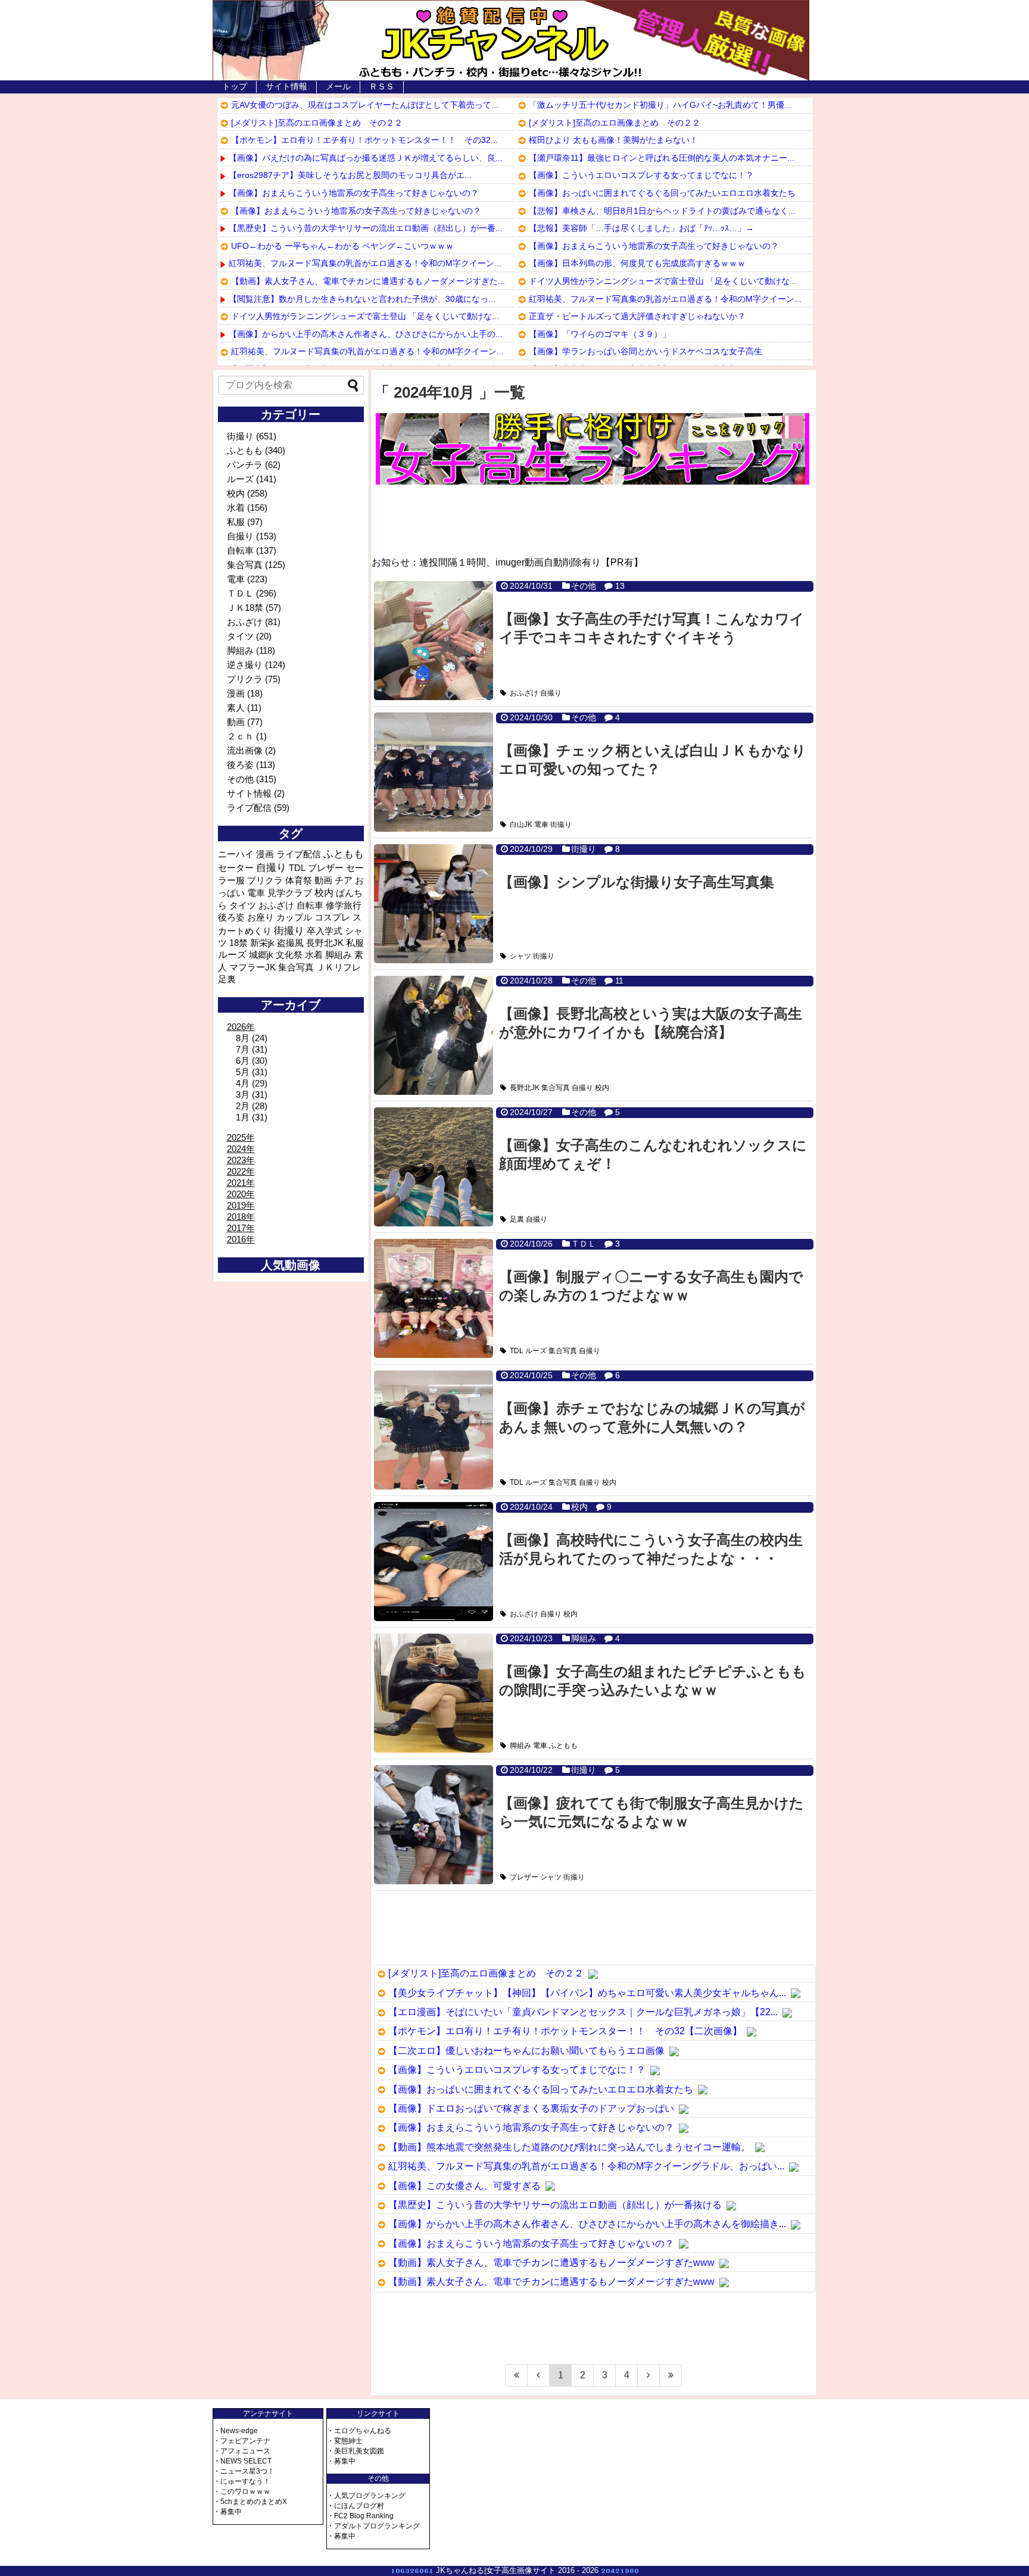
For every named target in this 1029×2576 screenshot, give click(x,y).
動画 (236, 722)
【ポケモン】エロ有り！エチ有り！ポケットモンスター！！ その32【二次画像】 (565, 2031)
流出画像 (245, 750)
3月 (243, 1095)
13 (620, 586)
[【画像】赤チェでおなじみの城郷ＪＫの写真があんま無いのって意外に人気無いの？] (434, 1430)
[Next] (649, 2375)
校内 (602, 1088)
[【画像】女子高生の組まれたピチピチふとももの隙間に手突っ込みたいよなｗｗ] (434, 1693)
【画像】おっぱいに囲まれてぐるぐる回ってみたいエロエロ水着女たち (662, 193)
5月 (243, 1072)
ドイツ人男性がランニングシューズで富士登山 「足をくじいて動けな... (365, 316)
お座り (261, 917)
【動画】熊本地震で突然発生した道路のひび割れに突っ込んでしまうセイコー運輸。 (569, 2147)
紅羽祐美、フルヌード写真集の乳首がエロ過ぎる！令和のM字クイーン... (365, 263)
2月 (243, 1106)
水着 (236, 508)
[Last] (671, 2375)
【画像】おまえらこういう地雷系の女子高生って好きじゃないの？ (354, 193)
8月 (243, 1038)
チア (344, 880)
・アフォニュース (242, 2451)
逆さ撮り (245, 665)
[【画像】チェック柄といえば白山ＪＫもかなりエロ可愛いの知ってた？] (434, 772)
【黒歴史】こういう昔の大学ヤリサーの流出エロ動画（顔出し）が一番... (366, 228)
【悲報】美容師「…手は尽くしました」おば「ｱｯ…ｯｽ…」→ (641, 228)
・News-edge (236, 2431)
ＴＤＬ (584, 1244)
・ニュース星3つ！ (244, 2471)
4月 (243, 1083)
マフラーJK (252, 967)
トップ (235, 86)
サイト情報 (286, 86)
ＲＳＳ (382, 86)
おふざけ (524, 693)
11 (619, 981)
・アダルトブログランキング (373, 2526)
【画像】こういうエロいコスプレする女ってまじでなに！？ (641, 175)
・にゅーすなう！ (242, 2481)
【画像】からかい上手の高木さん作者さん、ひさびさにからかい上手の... (366, 334)
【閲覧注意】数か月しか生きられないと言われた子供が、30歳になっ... (362, 299)
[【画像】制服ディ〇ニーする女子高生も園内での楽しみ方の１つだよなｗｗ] (434, 1298)
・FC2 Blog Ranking (360, 2516)
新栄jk (262, 943)
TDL (517, 1351)
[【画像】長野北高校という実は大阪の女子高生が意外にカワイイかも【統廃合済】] (434, 1035)
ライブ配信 (249, 808)
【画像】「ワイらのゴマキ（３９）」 (600, 334)
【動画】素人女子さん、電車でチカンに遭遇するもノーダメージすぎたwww (551, 2263)
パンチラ (245, 465)
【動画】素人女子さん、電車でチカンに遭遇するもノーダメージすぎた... (368, 281)
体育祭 (299, 880)
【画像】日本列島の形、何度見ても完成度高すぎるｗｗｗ (637, 263)
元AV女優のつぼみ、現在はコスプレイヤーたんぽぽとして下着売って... (365, 105)
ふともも (563, 1746)
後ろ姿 (240, 765)
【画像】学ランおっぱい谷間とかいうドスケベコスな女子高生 (646, 351)
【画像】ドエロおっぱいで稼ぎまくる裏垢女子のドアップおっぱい (531, 2108)
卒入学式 (325, 931)
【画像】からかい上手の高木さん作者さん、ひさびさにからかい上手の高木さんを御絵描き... (587, 2224)
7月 (243, 1049)
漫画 (236, 693)
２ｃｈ (240, 736)
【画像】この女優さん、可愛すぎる (464, 2186)
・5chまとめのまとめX (250, 2502)
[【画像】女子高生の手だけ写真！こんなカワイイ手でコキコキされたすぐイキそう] (434, 641)
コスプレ (332, 917)
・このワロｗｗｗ (242, 2491)
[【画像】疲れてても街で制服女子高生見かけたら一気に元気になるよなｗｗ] (434, 1825)
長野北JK (525, 1088)
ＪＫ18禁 (245, 608)
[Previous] (539, 2375)
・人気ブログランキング (366, 2496)
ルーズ (536, 1351)
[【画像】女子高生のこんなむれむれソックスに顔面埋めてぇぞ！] (434, 1167)
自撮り (551, 693)
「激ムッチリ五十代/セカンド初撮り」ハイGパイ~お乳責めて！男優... (660, 105)
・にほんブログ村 (356, 2506)
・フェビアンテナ (242, 2441)
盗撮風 (290, 943)
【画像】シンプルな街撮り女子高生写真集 (637, 882)
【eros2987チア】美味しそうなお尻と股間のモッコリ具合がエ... (350, 175)
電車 (541, 825)
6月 (243, 1061)
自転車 (240, 550)
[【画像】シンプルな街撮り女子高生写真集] (434, 904)
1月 (243, 1117)
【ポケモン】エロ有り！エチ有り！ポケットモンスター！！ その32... (364, 140)
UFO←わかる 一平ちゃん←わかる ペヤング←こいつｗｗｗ (342, 246)
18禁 (238, 943)
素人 (236, 708)
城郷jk (261, 955)
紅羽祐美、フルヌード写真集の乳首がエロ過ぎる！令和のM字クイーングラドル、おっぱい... (586, 2166)
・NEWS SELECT (242, 2461)
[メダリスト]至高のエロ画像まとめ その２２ (317, 123)
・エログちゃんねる (359, 2431)
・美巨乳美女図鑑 (356, 2451)
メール (338, 86)
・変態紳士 (345, 2441)
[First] (516, 2375)
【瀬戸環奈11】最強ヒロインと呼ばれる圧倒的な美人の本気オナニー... (662, 158)
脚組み (584, 1638)
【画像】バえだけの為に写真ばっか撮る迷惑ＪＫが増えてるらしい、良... (366, 158)
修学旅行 (344, 905)
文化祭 (289, 955)
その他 (584, 586)
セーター (236, 868)
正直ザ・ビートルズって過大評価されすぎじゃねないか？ (637, 316)
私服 (236, 522)
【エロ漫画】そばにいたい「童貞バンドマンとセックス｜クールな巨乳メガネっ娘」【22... (583, 2012)
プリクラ (245, 679)
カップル (294, 917)
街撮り (561, 825)
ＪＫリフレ (339, 967)
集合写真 (556, 1088)
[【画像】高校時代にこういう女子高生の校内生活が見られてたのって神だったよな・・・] (434, 1562)
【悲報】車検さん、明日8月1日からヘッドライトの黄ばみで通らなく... (662, 211)
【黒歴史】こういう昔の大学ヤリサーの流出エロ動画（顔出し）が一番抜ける (555, 2205)
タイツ (240, 636)
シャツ (520, 956)
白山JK (521, 825)
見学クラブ (290, 893)
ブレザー (524, 1877)
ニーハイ (236, 854)
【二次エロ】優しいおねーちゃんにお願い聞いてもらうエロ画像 (526, 2051)
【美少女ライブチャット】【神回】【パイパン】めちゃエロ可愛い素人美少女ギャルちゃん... (587, 1993)
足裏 (517, 1219)
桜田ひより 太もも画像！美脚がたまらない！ (613, 140)
